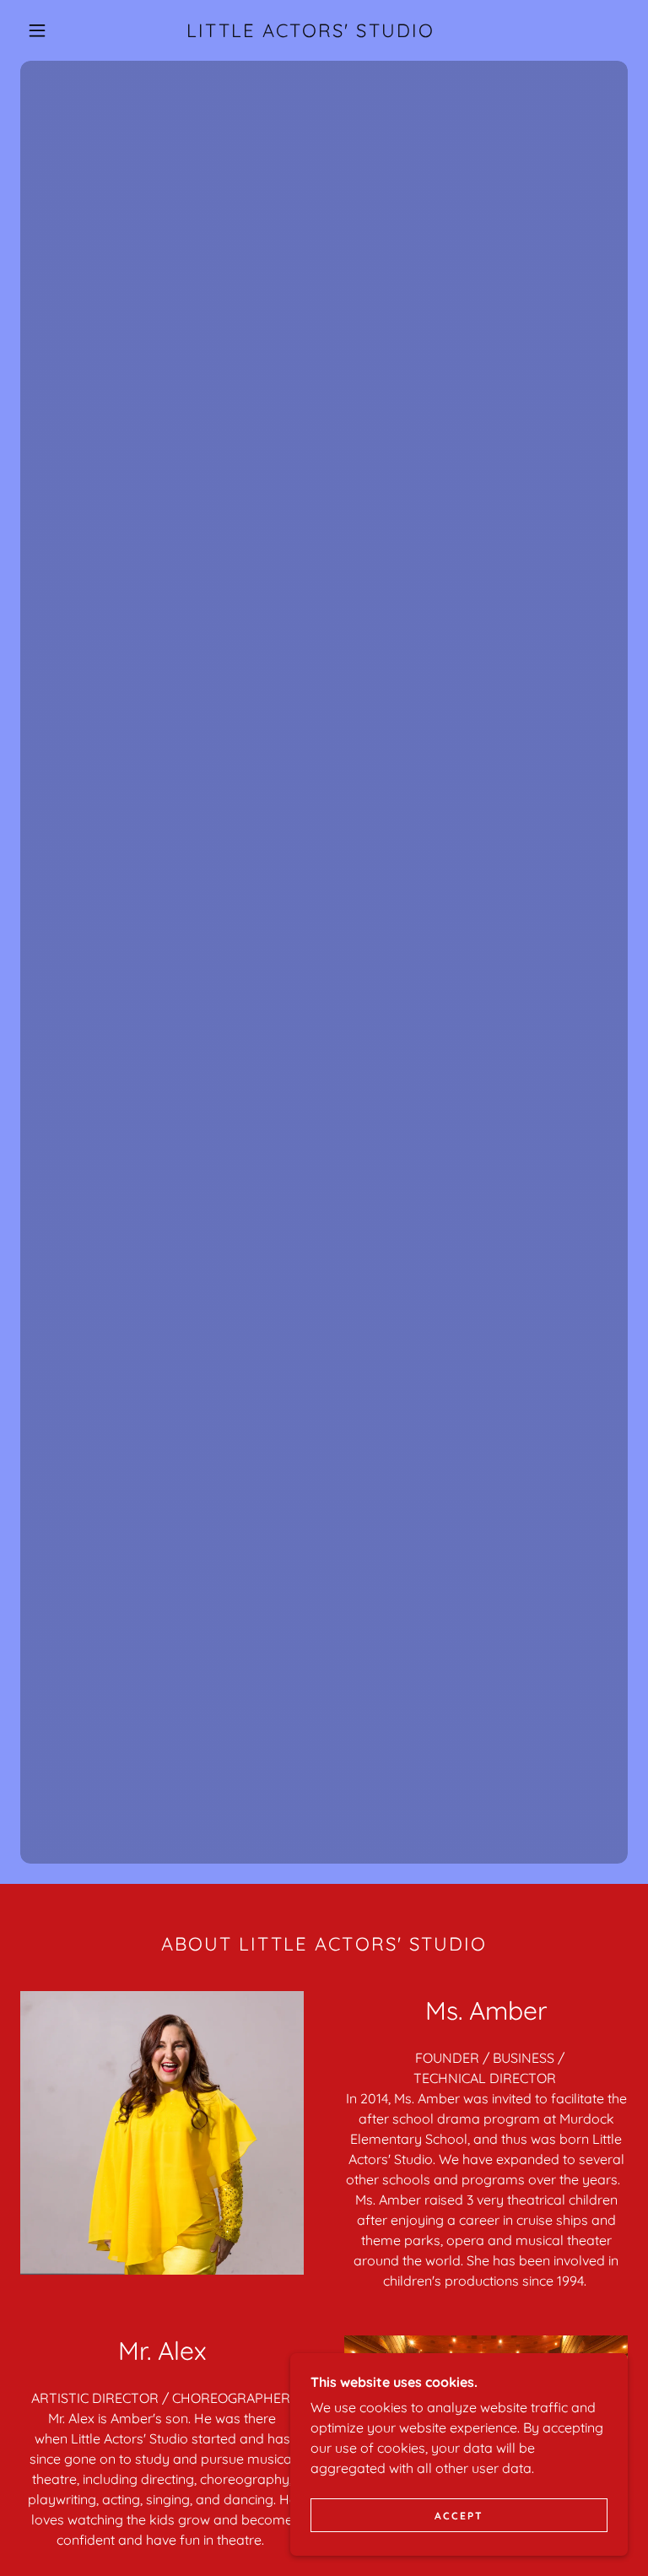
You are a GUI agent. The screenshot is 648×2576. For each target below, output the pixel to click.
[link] (310, 32)
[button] (37, 30)
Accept (459, 2516)
